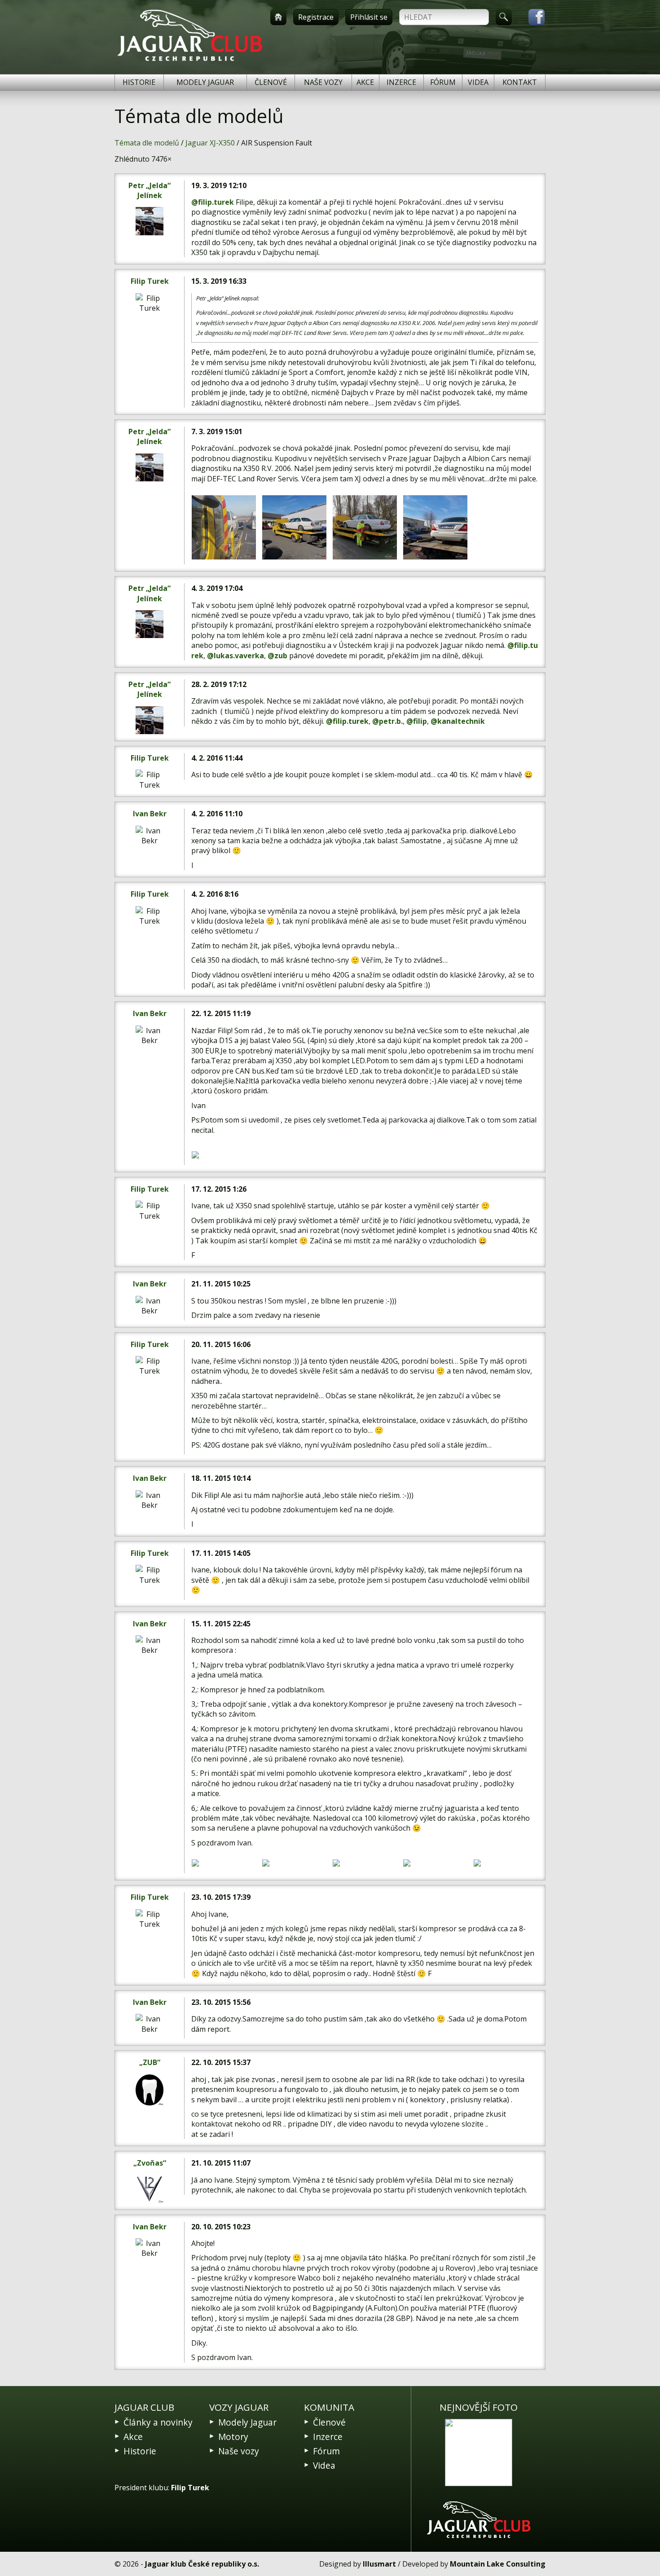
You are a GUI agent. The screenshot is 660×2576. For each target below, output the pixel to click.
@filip (417, 721)
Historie (139, 82)
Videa (478, 82)
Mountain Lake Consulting (498, 2564)
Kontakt (520, 82)
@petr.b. (387, 721)
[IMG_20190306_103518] (435, 527)
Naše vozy (323, 82)
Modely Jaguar (205, 82)
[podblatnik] (224, 1863)
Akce (365, 82)
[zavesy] (365, 1863)
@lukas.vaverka (235, 656)
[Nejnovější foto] (479, 2453)
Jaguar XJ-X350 (210, 143)
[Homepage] (278, 17)
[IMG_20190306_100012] (224, 527)
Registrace (316, 17)
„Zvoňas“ (150, 2163)
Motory (233, 2437)
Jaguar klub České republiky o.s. (202, 2564)
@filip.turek (213, 202)
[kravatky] (506, 1863)
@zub (277, 656)
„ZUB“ (150, 2062)
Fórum (443, 82)
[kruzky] (435, 1863)
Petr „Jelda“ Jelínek (150, 190)
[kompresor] (294, 1863)
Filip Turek (150, 281)
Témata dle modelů (147, 143)
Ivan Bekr (150, 814)
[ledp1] (224, 1155)
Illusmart (379, 2564)
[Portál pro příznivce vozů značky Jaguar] (190, 61)
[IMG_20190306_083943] (365, 527)
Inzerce (401, 82)
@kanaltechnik (458, 721)
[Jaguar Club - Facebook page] (532, 17)
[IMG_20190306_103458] (294, 527)
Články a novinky (158, 2422)
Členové (271, 82)
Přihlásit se (369, 17)
